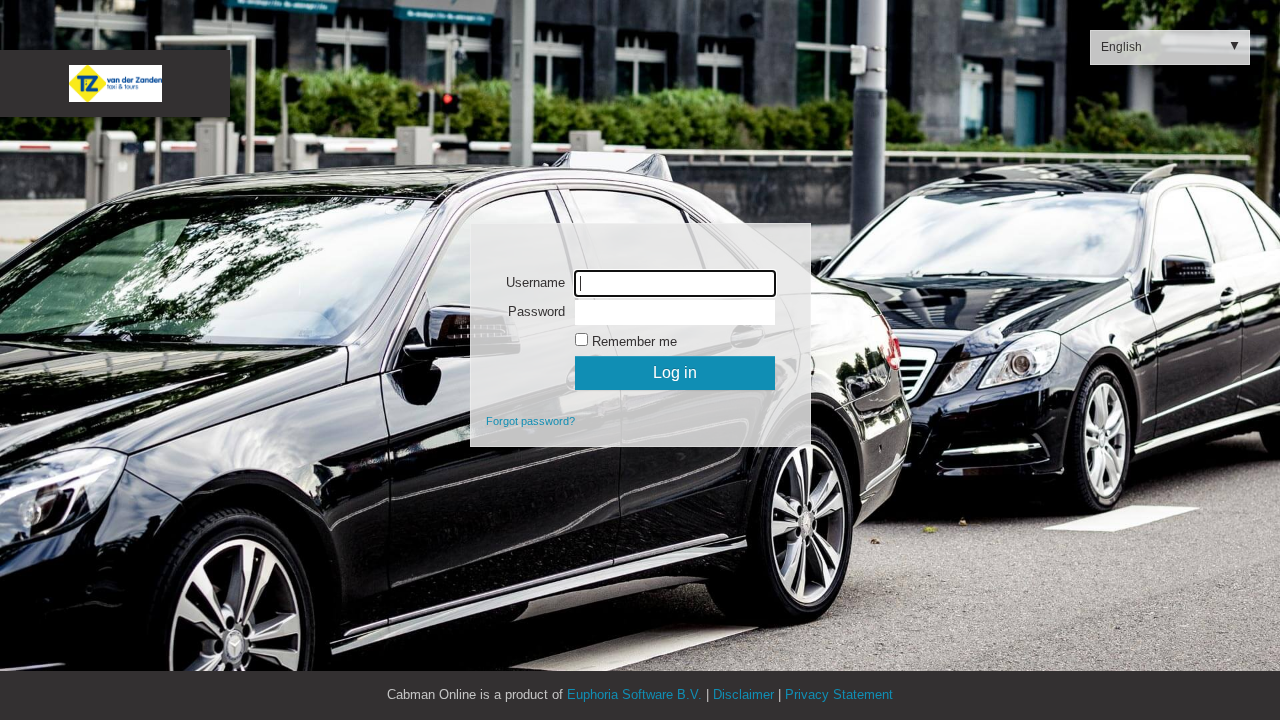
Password (536, 311)
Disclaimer (743, 694)
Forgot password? (530, 421)
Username (535, 282)
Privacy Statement (839, 694)
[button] (1170, 47)
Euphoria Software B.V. (636, 694)
